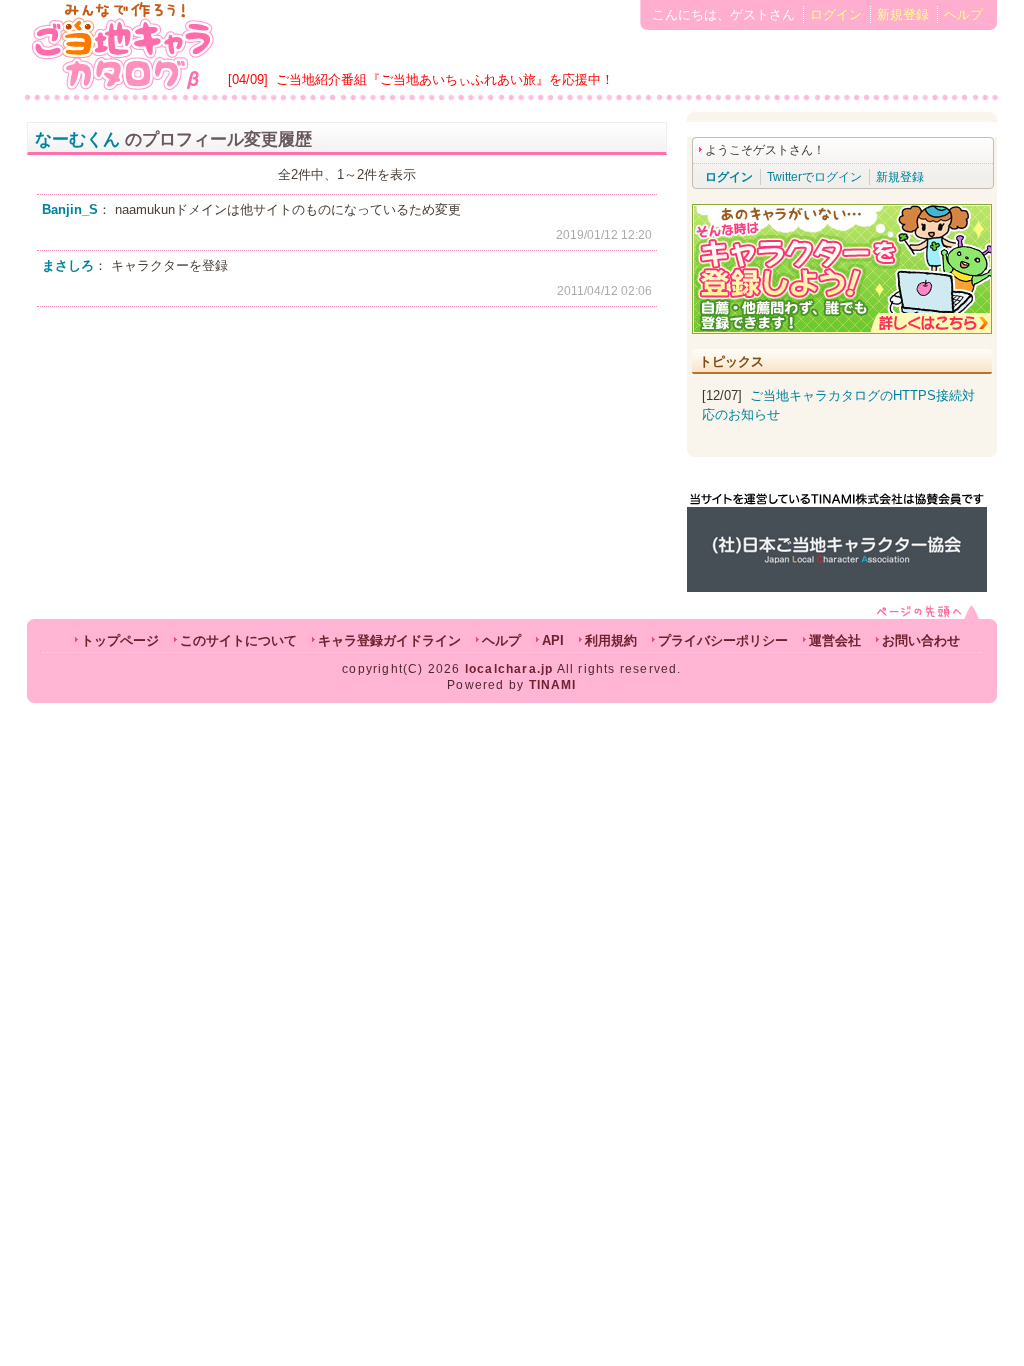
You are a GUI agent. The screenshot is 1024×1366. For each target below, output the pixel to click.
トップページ (120, 640)
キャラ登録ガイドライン (389, 640)
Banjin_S (70, 209)
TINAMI (553, 685)
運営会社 (835, 640)
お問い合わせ (921, 640)
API (553, 640)
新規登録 (903, 14)
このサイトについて (238, 640)
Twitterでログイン (814, 177)
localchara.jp (509, 669)
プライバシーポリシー (723, 640)
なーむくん (77, 139)
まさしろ (68, 265)
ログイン (836, 14)
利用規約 (611, 640)
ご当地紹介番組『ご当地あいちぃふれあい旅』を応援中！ (445, 79)
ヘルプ (963, 14)
